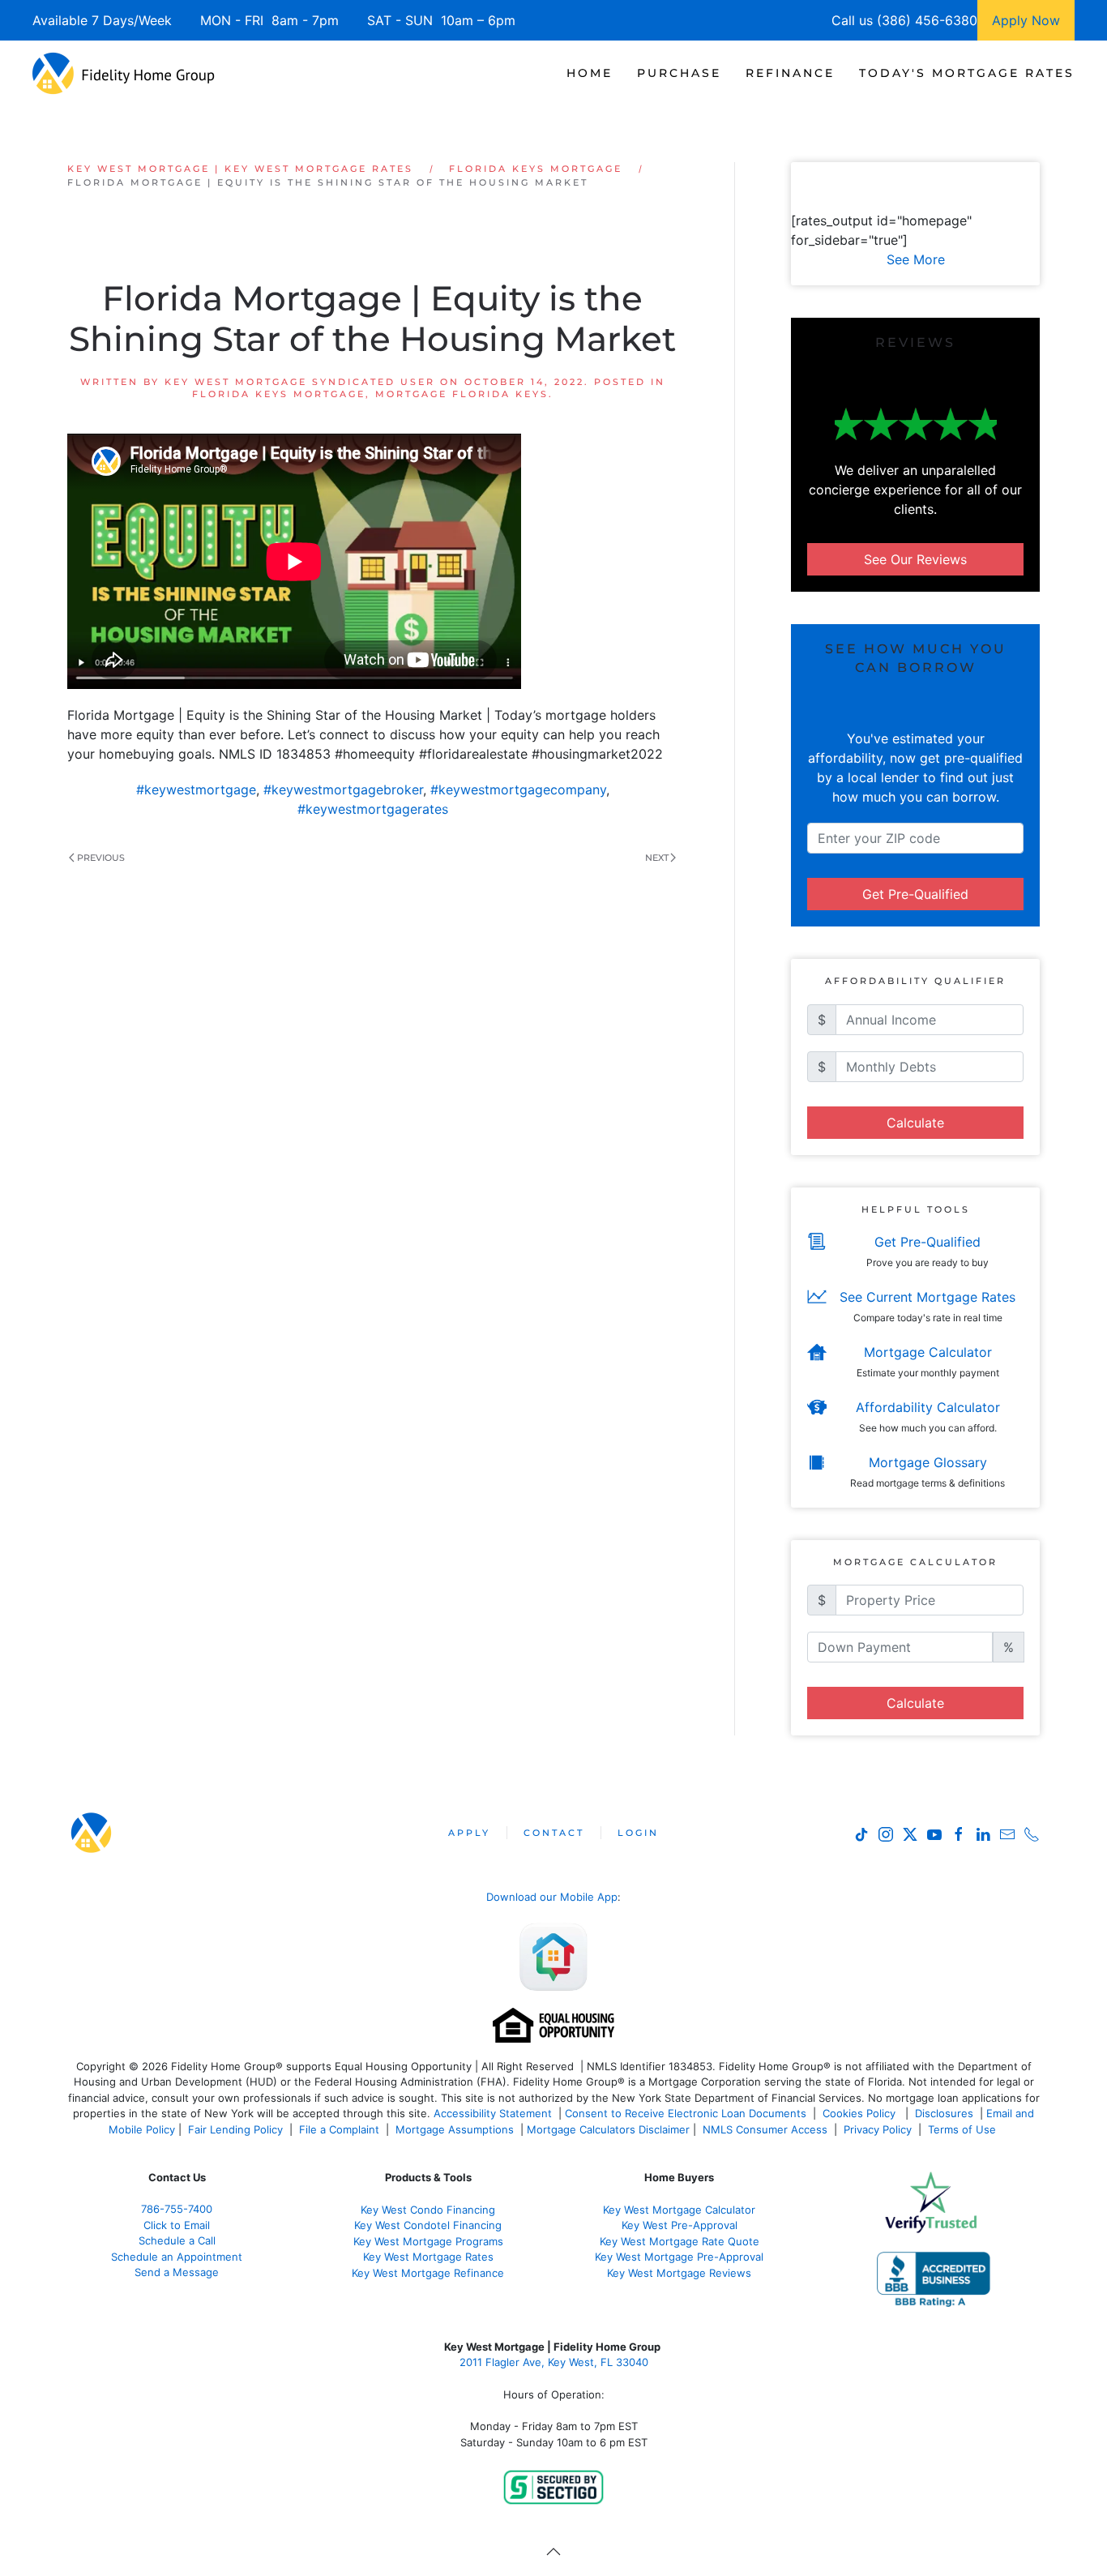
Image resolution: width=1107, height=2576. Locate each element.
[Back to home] (124, 73)
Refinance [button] (790, 73)
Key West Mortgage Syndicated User (300, 382)
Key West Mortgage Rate (425, 2257)
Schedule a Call (177, 2240)
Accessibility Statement (493, 2113)
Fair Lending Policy (235, 2129)
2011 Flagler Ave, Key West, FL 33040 (554, 2362)
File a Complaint (341, 2129)
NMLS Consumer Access (765, 2129)
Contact (554, 1833)
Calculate (915, 1123)
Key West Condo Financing (428, 2210)
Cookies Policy (861, 2113)
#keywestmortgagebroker (343, 789)
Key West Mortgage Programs (428, 2241)
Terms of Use (964, 2129)
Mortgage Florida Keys (462, 394)
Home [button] (590, 73)
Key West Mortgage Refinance (428, 2273)
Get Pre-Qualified (915, 894)
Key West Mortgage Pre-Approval (679, 2257)
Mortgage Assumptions (455, 2129)
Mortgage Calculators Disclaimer (608, 2129)
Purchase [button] (679, 73)
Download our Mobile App (552, 1897)
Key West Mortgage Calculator (679, 2210)
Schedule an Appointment (177, 2257)
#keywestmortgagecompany (518, 789)
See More (916, 259)
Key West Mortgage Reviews (679, 2273)
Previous (101, 858)
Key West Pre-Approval (680, 2225)
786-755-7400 (177, 2209)
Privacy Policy (878, 2129)
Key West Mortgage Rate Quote (680, 2241)
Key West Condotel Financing (428, 2225)
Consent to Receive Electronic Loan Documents (686, 2113)
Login (638, 1833)
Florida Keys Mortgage (279, 394)
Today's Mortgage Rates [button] (967, 73)
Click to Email (177, 2225)
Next (657, 858)
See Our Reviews (915, 559)
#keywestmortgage (196, 789)
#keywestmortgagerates (373, 809)
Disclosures (944, 2113)
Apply (469, 1833)
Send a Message (177, 2272)
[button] (553, 2552)
